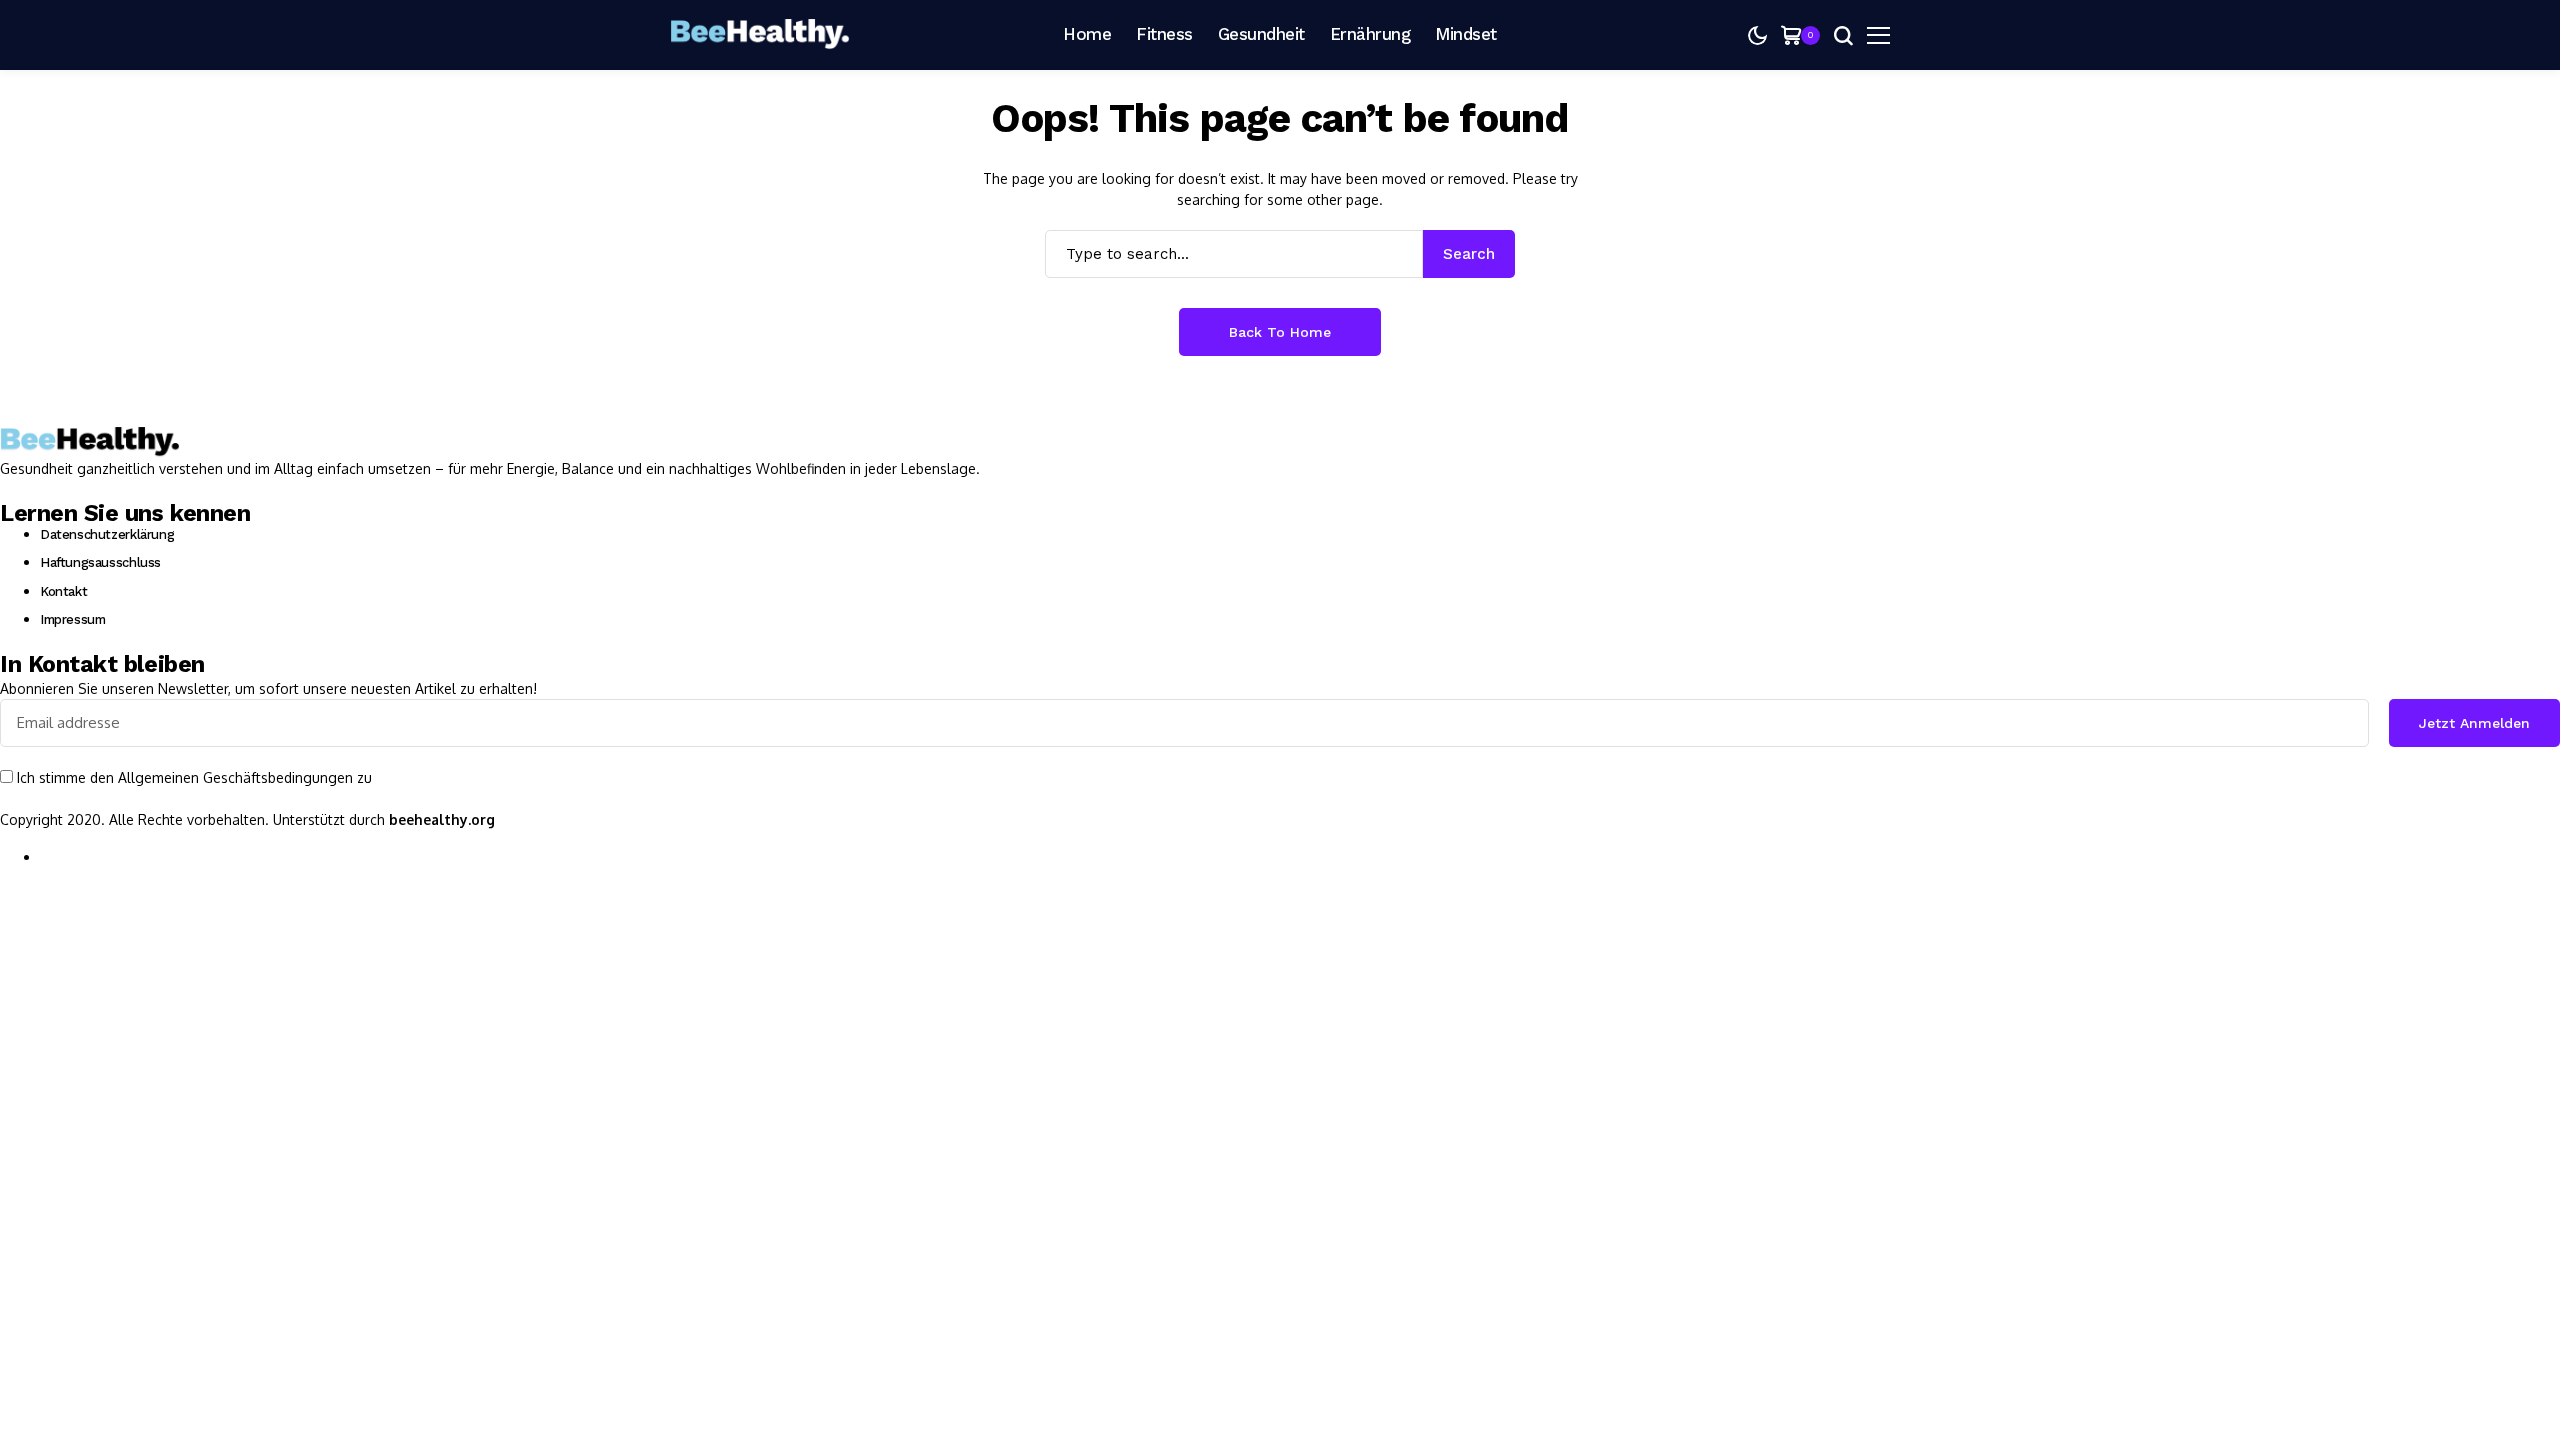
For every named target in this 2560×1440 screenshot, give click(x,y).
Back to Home (1280, 332)
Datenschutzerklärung (107, 534)
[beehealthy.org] (760, 34)
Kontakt (63, 591)
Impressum (73, 619)
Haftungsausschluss (100, 562)
